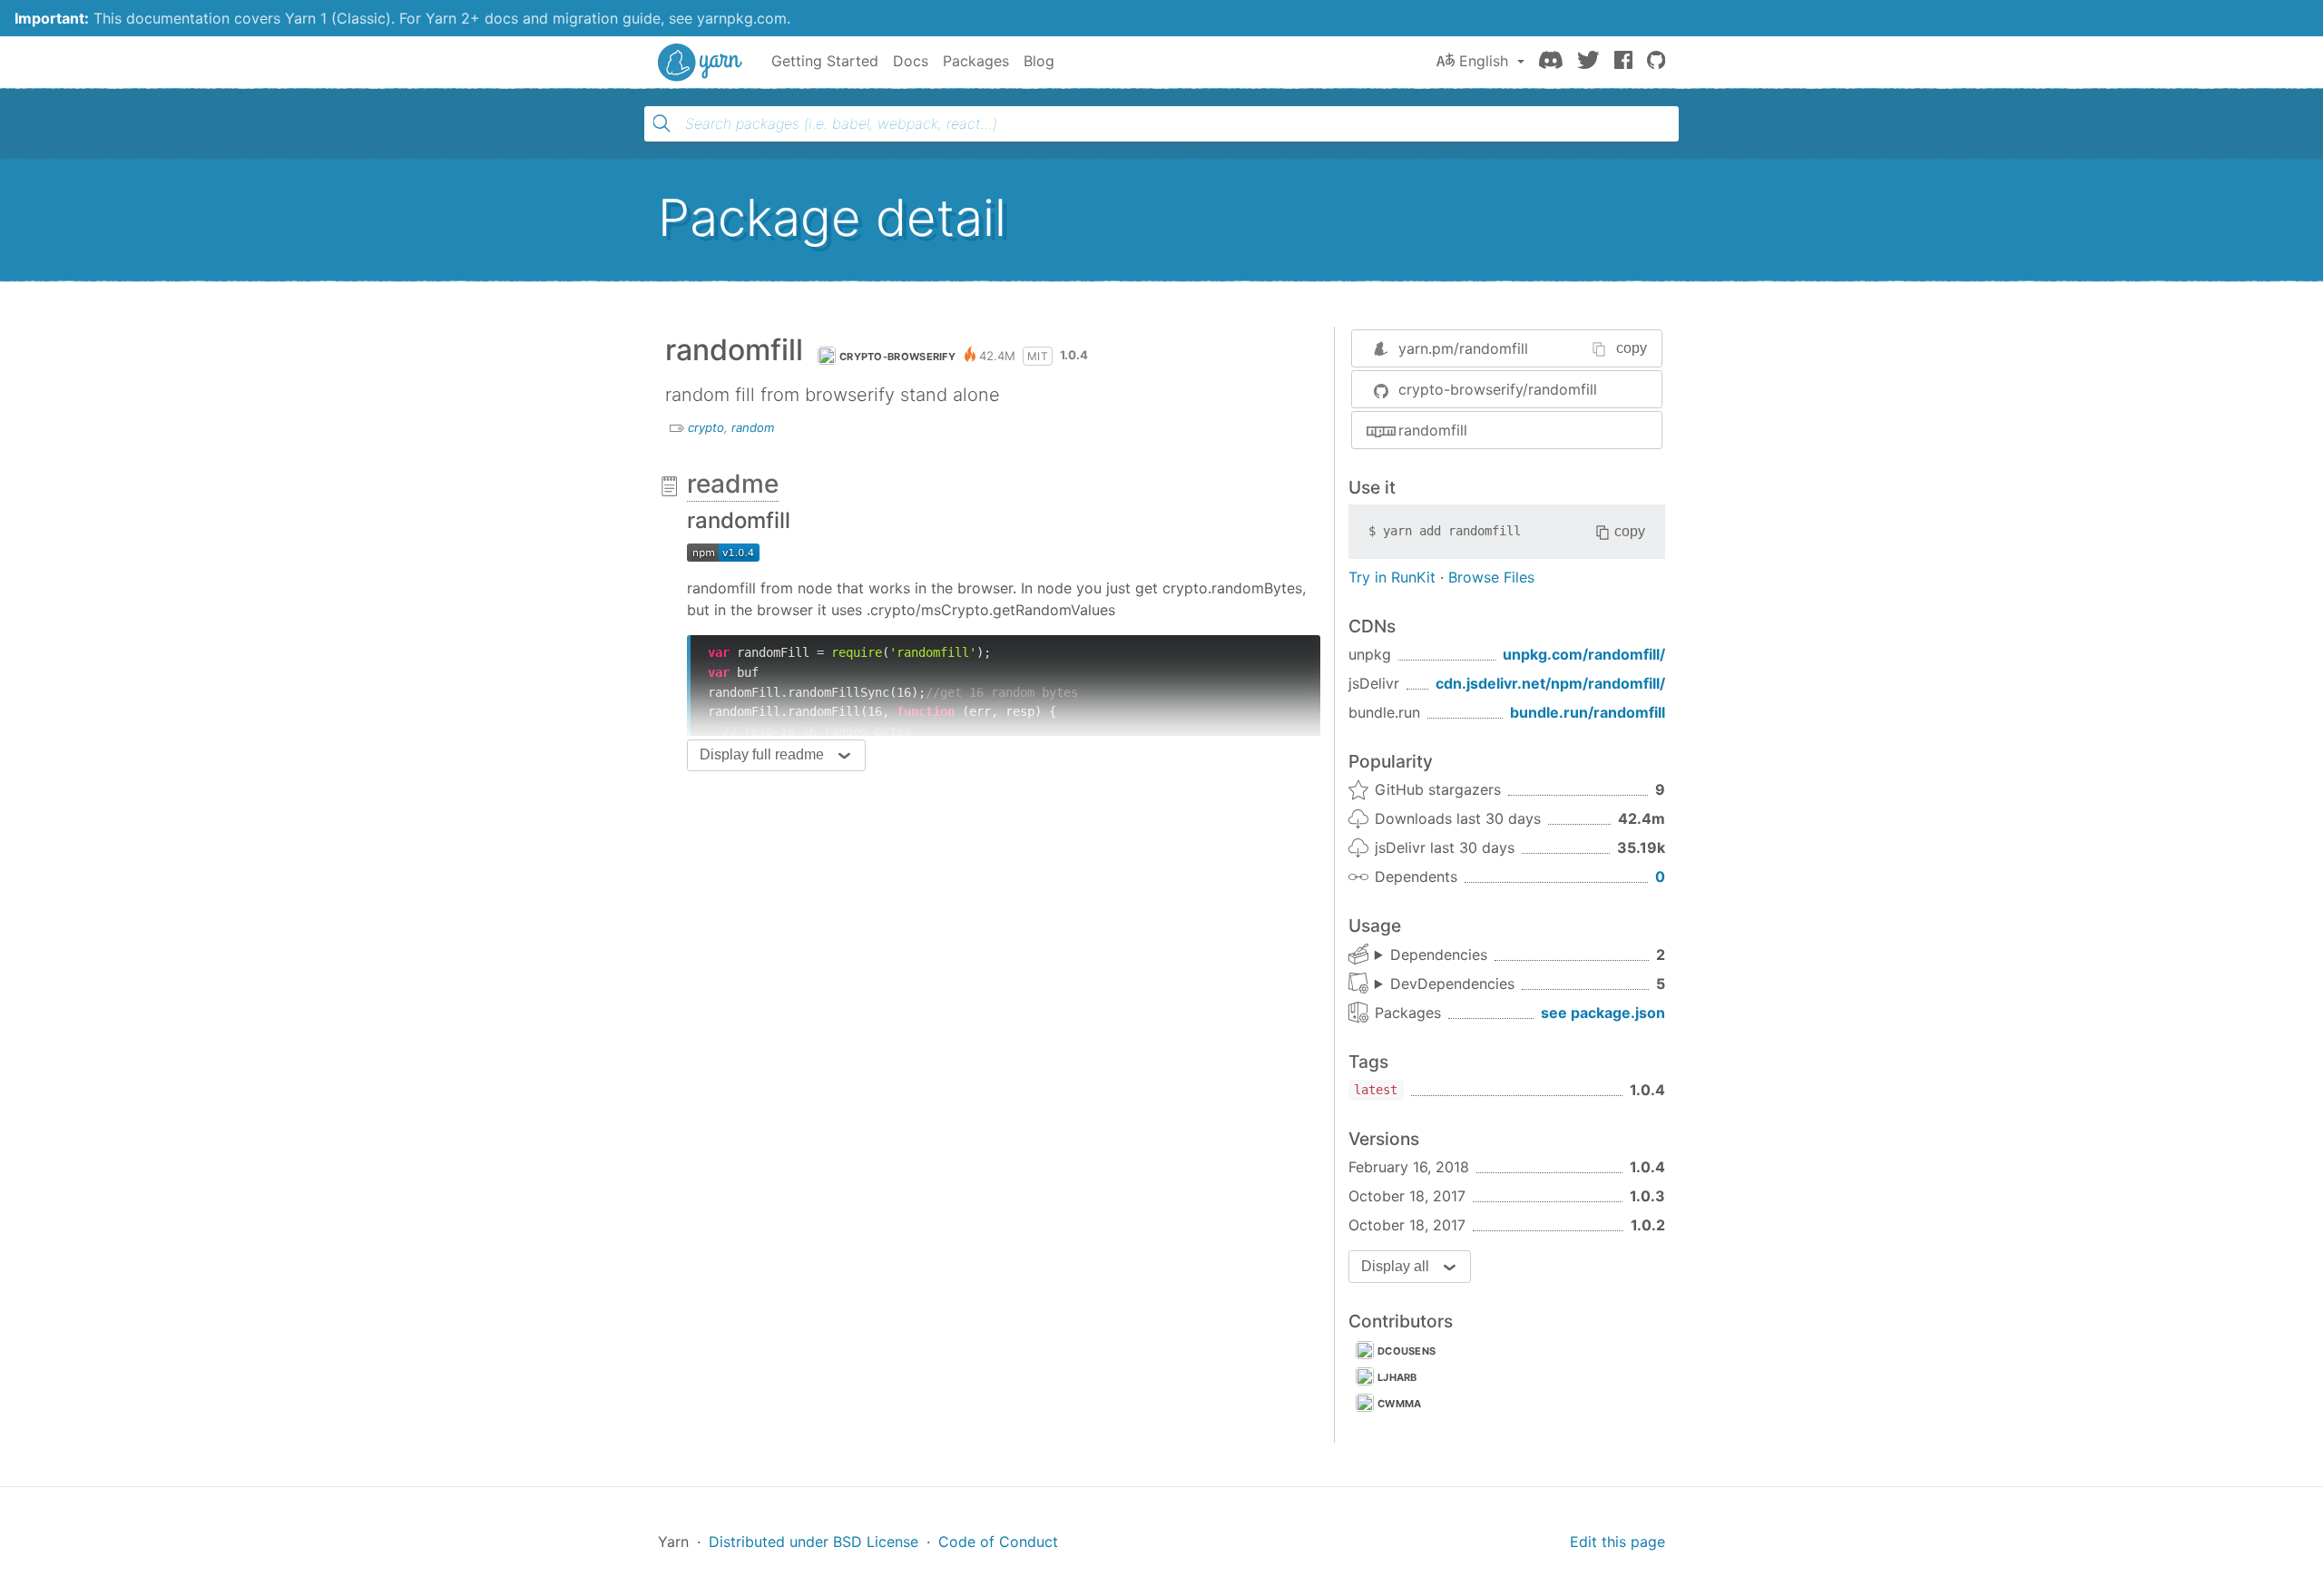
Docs (911, 61)
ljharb (1397, 1377)
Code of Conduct (998, 1542)
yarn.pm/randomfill (1463, 348)
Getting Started (825, 61)
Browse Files (1491, 577)
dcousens (1407, 1351)
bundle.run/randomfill (1588, 712)
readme (733, 484)
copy (1632, 348)
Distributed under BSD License (814, 1542)
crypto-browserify (897, 357)
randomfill (1433, 430)
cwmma (1400, 1404)
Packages (976, 61)
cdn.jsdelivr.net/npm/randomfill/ (1550, 683)
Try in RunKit (1392, 577)
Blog (1039, 61)
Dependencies (1439, 955)
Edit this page (1617, 1542)
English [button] (1484, 61)
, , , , (1445, 984)
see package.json (1603, 1013)
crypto (706, 427)
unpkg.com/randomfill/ (1584, 654)
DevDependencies (1452, 984)
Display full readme (762, 754)
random (753, 427)
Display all (1395, 1266)
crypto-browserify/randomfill (1498, 389)
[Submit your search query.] (662, 123)
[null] (723, 552)
